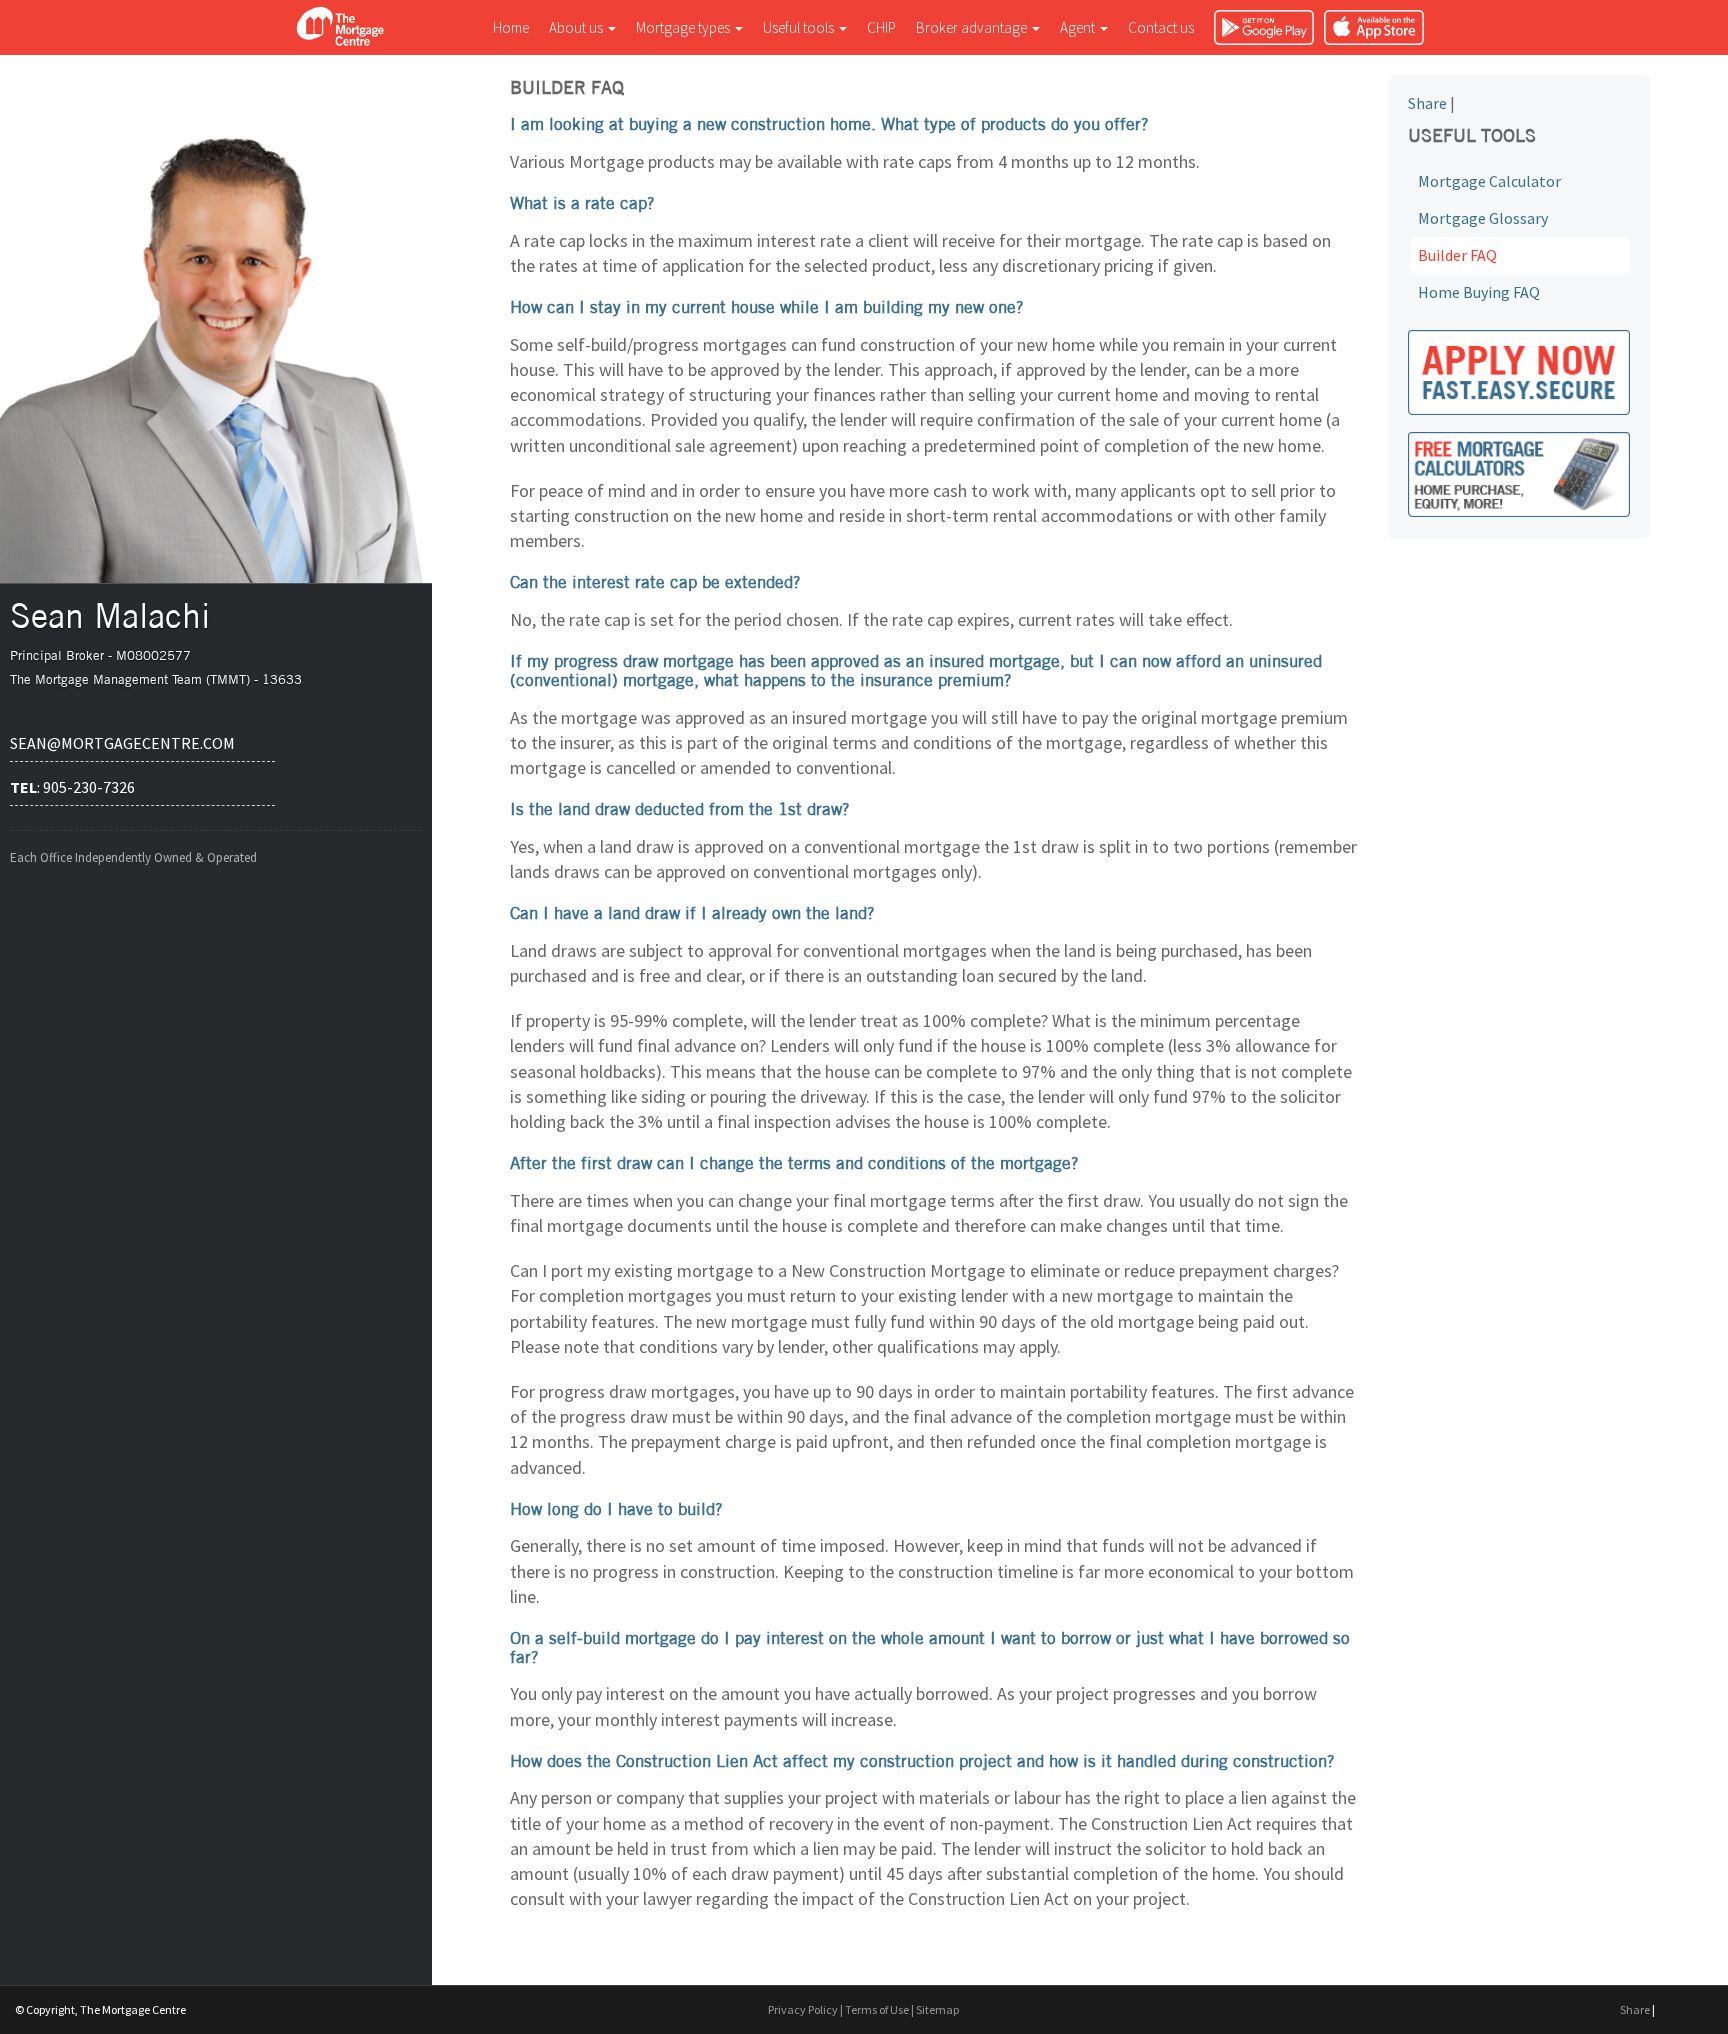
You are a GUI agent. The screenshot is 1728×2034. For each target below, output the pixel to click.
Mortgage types (684, 27)
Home (511, 27)
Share (1427, 103)
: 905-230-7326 (72, 787)
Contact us (1161, 27)
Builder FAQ (1457, 255)
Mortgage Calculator (1489, 181)
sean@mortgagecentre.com (122, 743)
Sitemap (937, 2009)
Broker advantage (973, 27)
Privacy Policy (803, 2009)
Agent (1079, 27)
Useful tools (800, 27)
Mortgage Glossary (1483, 218)
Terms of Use (877, 2009)
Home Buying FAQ (1479, 292)
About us (577, 27)
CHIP (881, 27)
